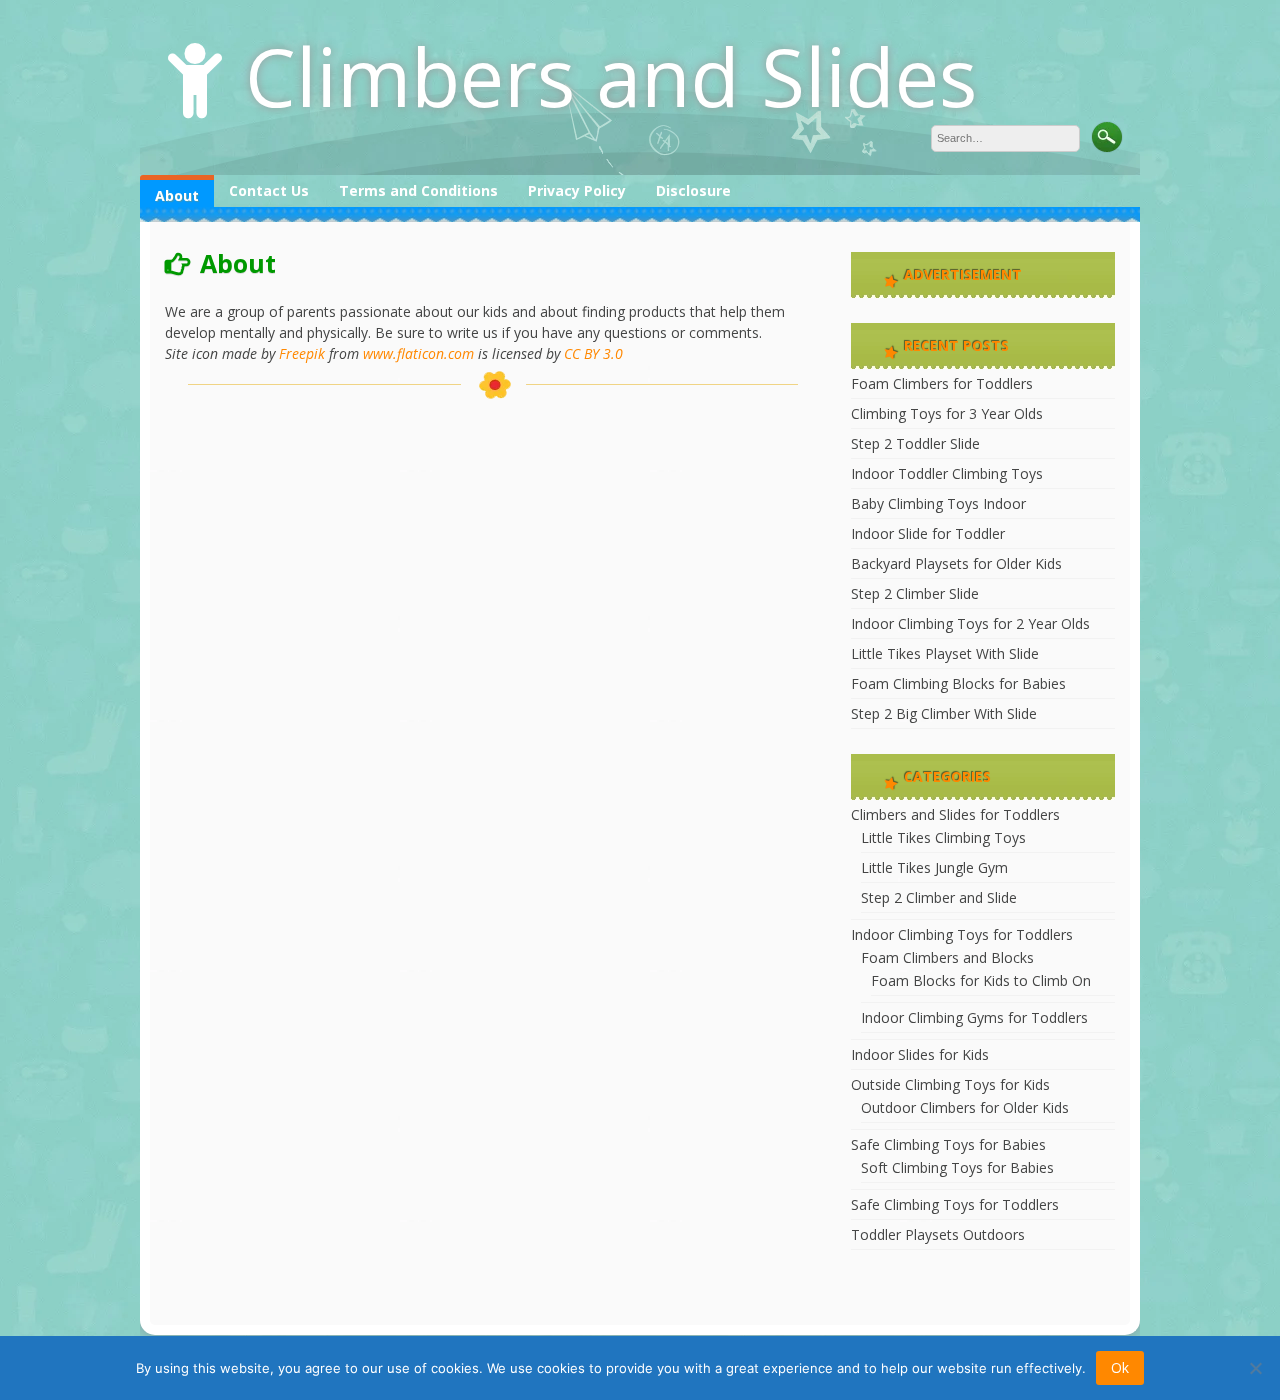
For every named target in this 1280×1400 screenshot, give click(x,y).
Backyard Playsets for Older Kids (956, 563)
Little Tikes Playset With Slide (945, 653)
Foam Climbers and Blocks (947, 957)
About (177, 195)
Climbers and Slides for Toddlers (955, 814)
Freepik (302, 353)
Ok (1120, 1367)
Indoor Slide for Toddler (928, 533)
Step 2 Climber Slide (915, 593)
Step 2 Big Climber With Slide (944, 713)
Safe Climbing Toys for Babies (948, 1144)
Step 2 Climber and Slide (939, 897)
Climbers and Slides (611, 75)
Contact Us (269, 190)
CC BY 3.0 (593, 353)
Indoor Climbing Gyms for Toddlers (974, 1017)
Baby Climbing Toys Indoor (938, 503)
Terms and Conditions (418, 190)
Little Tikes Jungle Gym (934, 867)
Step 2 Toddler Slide (915, 443)
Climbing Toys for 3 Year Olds (947, 413)
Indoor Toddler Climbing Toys (947, 473)
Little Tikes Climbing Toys (943, 837)
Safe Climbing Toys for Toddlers (955, 1204)
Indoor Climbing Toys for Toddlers (962, 934)
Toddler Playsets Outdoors (938, 1234)
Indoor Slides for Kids (920, 1054)
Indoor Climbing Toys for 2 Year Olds (970, 623)
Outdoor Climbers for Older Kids (965, 1107)
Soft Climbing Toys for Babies (957, 1167)
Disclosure (693, 190)
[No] (1255, 1368)
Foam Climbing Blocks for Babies (958, 683)
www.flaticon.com (418, 353)
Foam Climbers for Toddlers (942, 383)
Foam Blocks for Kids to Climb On (981, 980)
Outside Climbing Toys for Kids (950, 1084)
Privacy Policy (577, 190)
